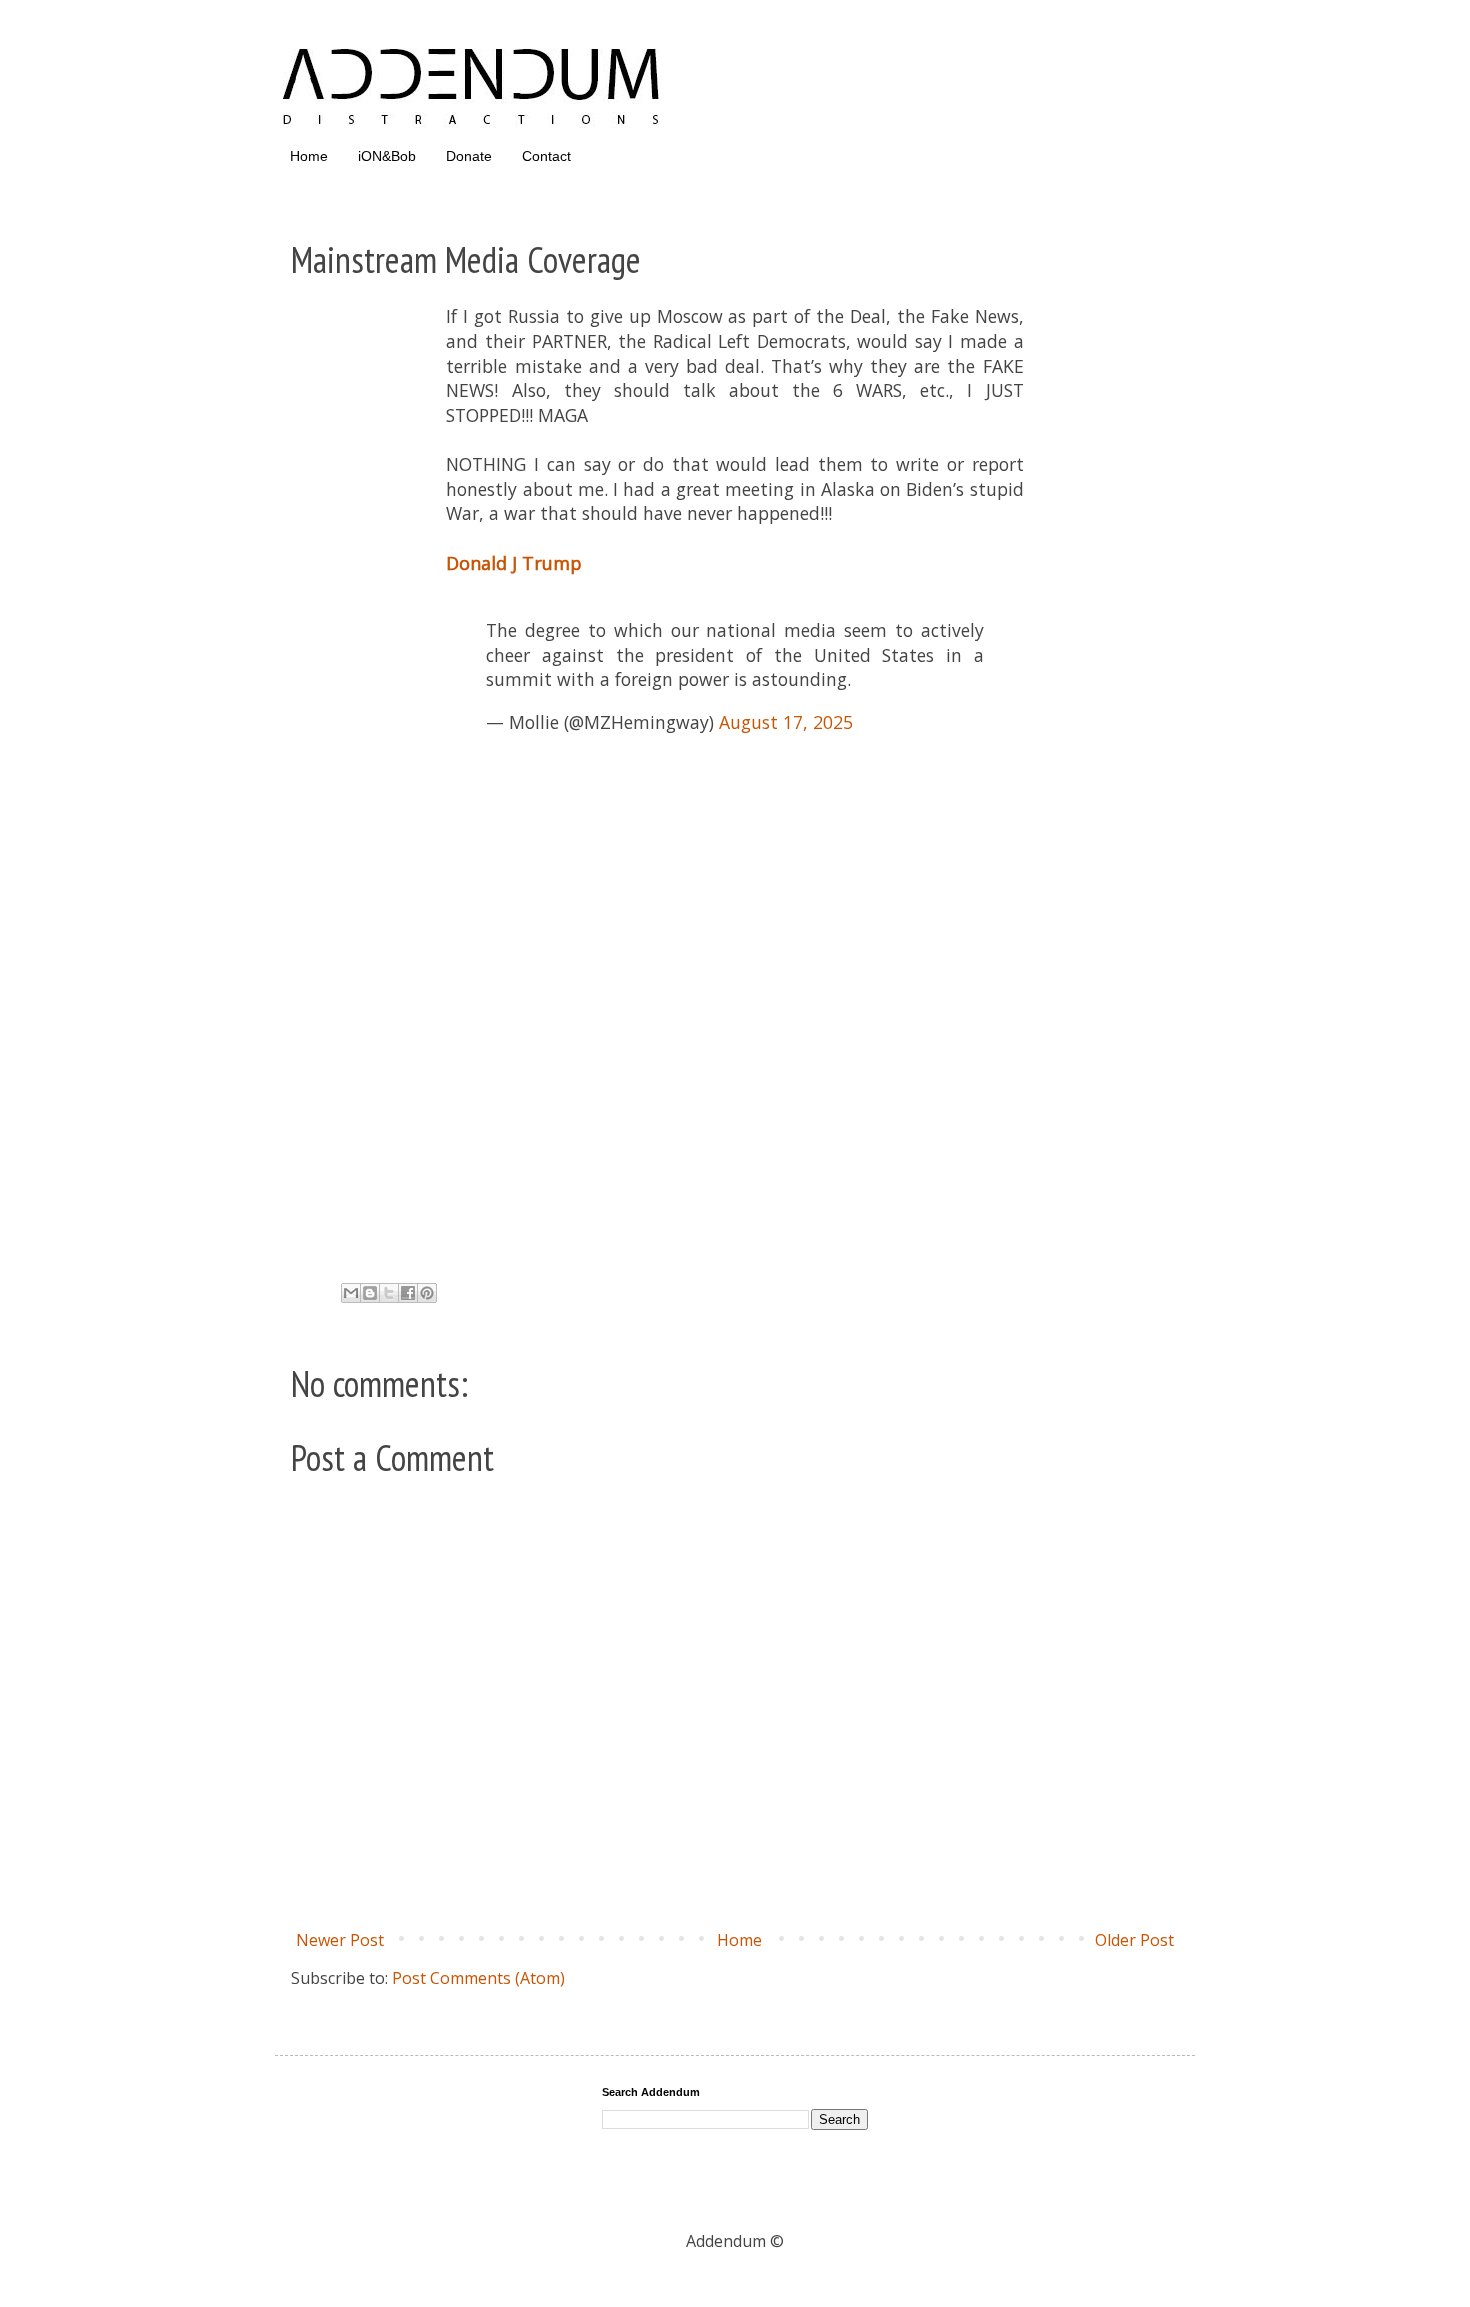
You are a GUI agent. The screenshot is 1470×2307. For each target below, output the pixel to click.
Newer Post (340, 1940)
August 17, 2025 (786, 722)
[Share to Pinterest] (427, 1293)
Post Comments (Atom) (478, 1978)
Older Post (1134, 1940)
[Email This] (351, 1293)
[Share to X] (389, 1293)
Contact (546, 156)
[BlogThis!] (370, 1293)
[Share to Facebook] (408, 1293)
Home (309, 156)
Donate (469, 156)
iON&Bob (387, 156)
